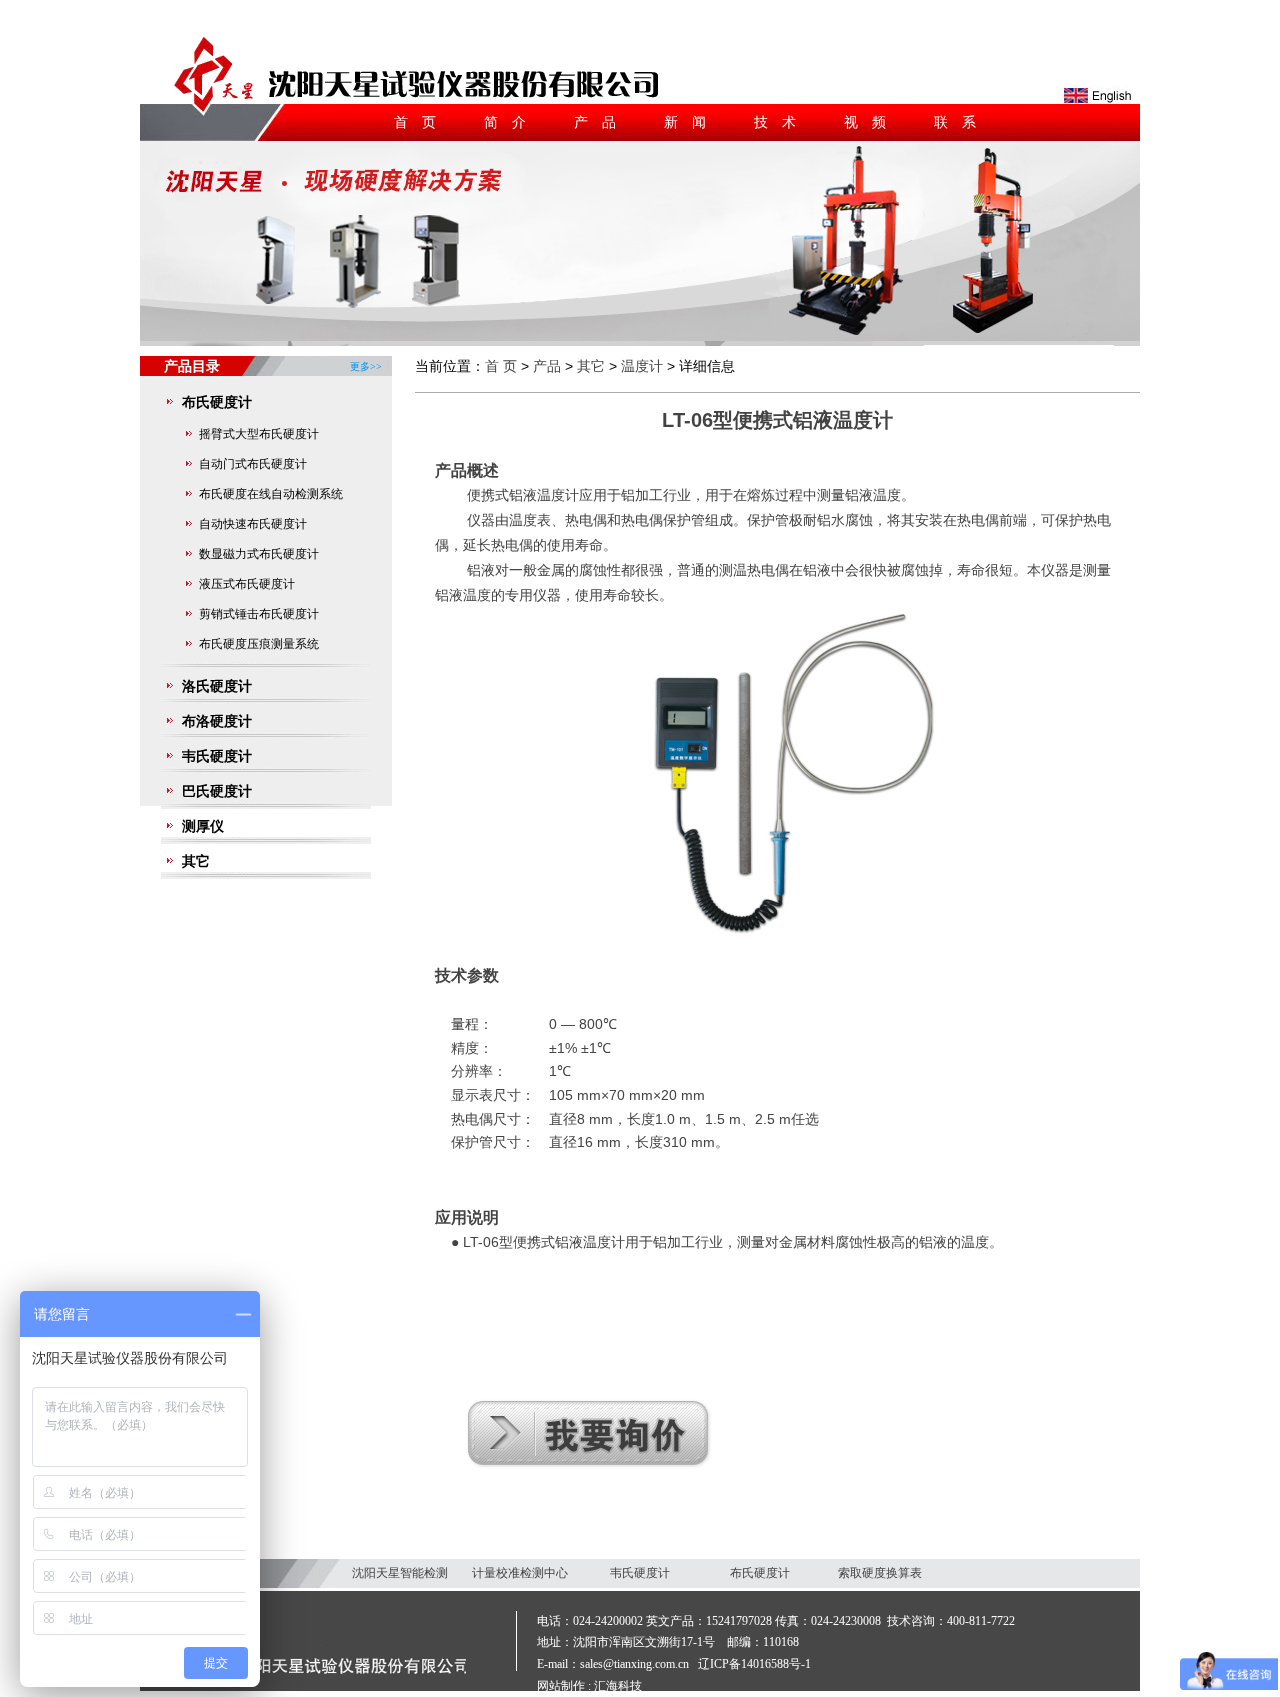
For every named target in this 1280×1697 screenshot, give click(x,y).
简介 (512, 122)
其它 (196, 861)
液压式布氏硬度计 (247, 584)
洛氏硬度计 (217, 686)
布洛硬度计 (217, 721)
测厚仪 (203, 826)
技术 (782, 122)
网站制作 (561, 1686)
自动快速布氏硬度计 (253, 524)
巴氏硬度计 (217, 791)
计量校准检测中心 (520, 1573)
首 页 (501, 366)
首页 (422, 122)
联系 (962, 122)
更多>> (366, 358)
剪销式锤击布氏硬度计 (259, 614)
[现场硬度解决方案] (640, 337)
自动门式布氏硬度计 (253, 464)
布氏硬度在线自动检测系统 (271, 494)
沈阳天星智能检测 (400, 1573)
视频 (872, 122)
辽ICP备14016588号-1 (754, 1664)
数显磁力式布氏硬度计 (259, 554)
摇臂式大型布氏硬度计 (259, 434)
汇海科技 (618, 1686)
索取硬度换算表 (880, 1573)
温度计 (642, 366)
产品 (602, 122)
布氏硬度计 (217, 402)
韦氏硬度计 (217, 756)
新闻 (692, 122)
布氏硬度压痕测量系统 (259, 644)
